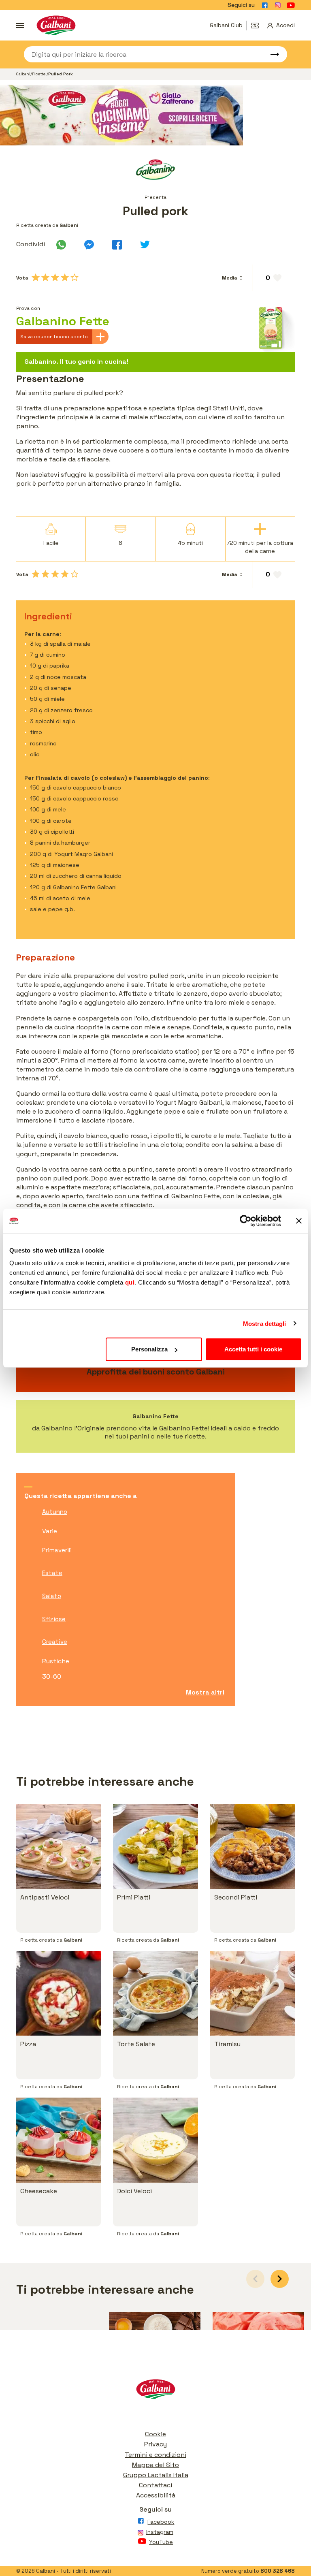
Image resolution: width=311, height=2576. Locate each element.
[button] (280, 2279)
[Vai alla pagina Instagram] (278, 5)
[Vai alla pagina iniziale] (56, 25)
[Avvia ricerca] (271, 54)
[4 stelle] (65, 277)
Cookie (155, 2434)
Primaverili (57, 1550)
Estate (52, 1573)
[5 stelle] (75, 277)
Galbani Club (226, 25)
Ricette (39, 74)
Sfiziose (54, 1619)
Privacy (155, 2444)
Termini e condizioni (155, 2455)
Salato (52, 1596)
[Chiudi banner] (299, 1221)
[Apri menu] (20, 26)
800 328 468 (278, 2571)
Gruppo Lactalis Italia (156, 2475)
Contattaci (155, 2485)
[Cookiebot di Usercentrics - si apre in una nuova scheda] (246, 1221)
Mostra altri (205, 1692)
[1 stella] (36, 277)
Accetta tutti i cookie (253, 1349)
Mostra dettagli (265, 1323)
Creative (55, 1642)
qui (130, 1282)
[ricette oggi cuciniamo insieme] (155, 115)
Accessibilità (156, 2495)
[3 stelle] (55, 277)
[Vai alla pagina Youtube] (291, 5)
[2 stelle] (45, 277)
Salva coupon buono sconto (54, 337)
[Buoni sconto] (257, 26)
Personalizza (149, 1349)
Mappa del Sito (155, 2465)
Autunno (55, 1512)
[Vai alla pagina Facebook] (265, 5)
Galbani (23, 74)
